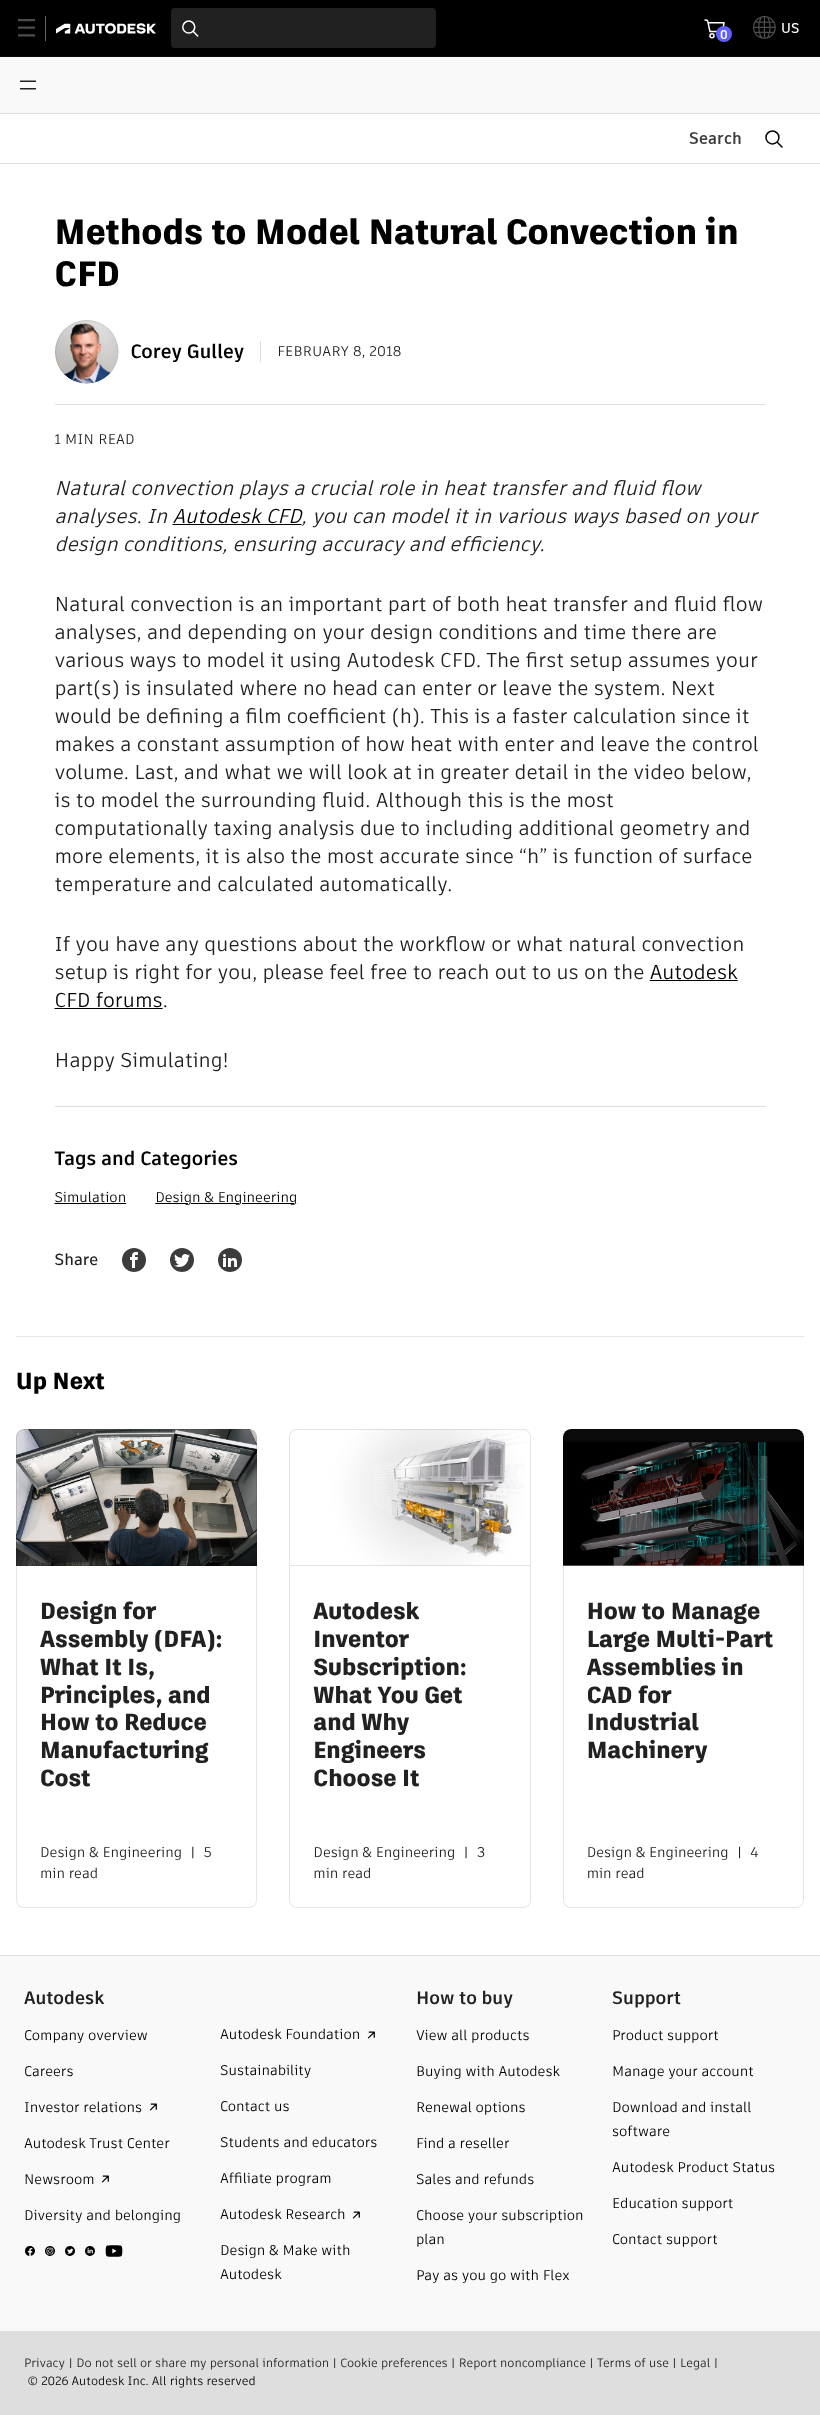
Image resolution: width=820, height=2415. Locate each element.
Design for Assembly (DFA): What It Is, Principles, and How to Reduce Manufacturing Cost (131, 1696)
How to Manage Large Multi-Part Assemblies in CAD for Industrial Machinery (680, 1682)
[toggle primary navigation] (37, 28)
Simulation (91, 1197)
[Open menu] (28, 85)
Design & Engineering (226, 1197)
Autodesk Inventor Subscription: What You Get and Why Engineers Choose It (389, 1696)
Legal (695, 2363)
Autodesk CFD (236, 516)
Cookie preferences (394, 2363)
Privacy (44, 2363)
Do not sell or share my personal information (202, 2363)
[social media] (74, 2251)
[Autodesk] (108, 28)
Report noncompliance (522, 2363)
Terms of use (633, 2363)
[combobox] (303, 28)
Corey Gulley (188, 351)
